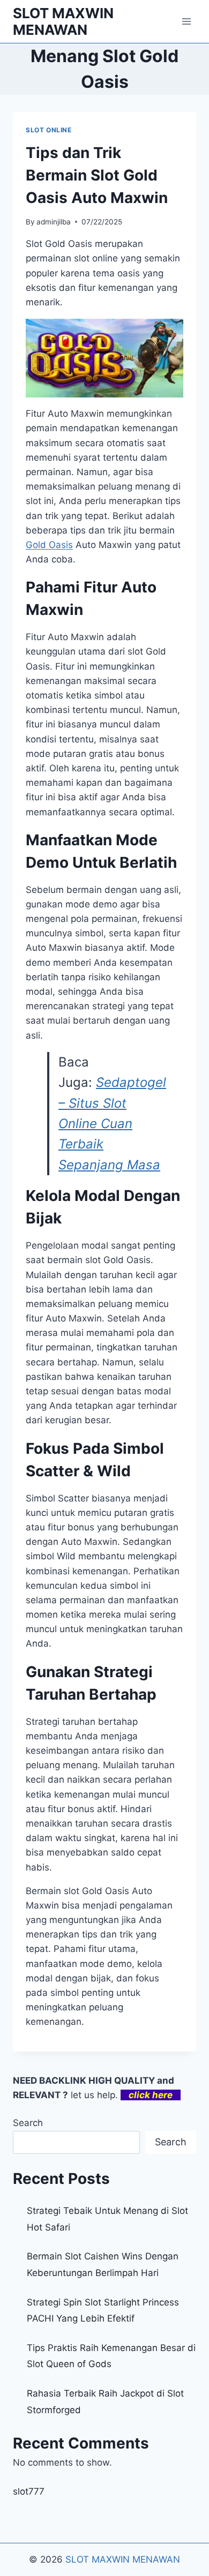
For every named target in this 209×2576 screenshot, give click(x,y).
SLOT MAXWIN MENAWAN (123, 2559)
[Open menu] (186, 21)
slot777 (29, 2491)
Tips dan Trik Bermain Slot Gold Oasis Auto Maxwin (97, 175)
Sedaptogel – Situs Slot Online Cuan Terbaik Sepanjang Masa (112, 1124)
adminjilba (54, 222)
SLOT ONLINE (49, 130)
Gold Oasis (49, 545)
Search (28, 2123)
